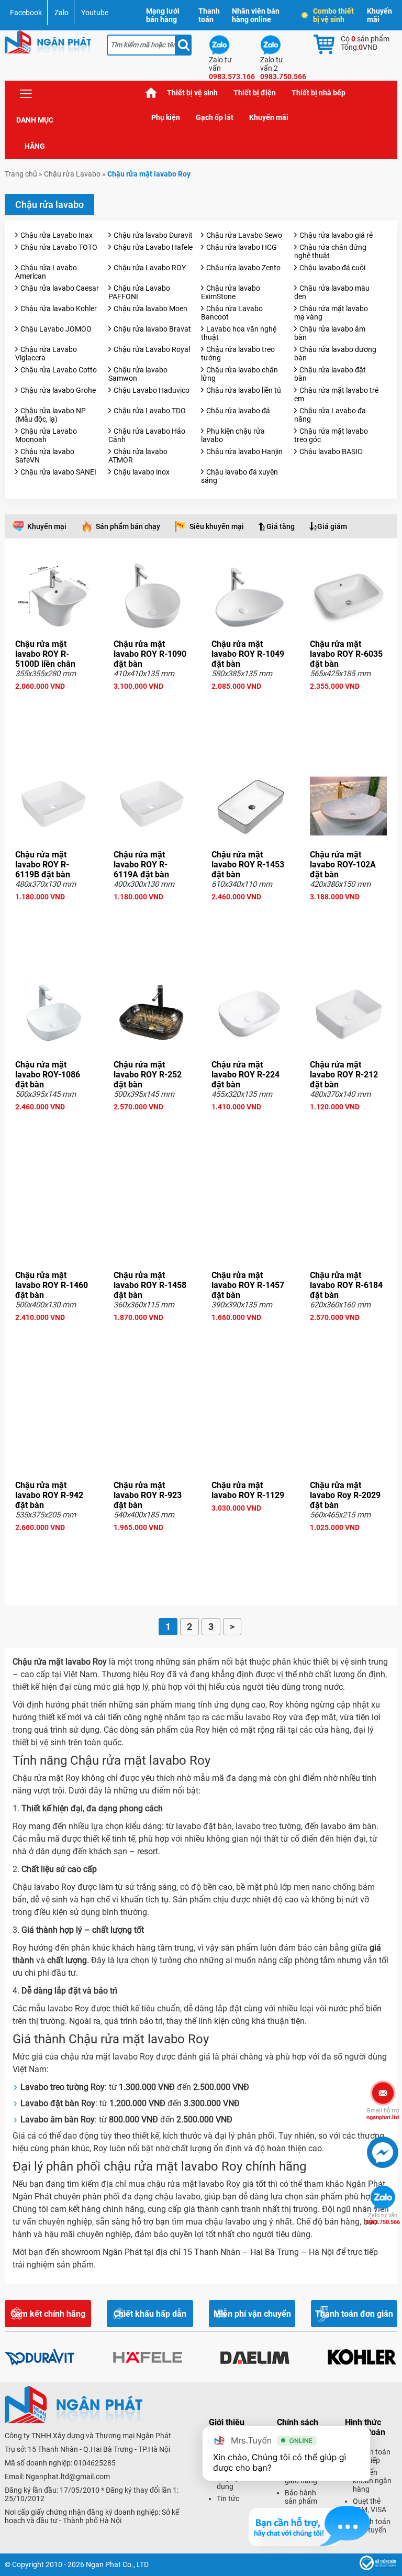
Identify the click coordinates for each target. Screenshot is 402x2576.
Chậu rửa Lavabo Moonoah (46, 435)
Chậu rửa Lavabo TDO (150, 411)
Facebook (26, 13)
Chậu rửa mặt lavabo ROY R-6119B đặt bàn (43, 865)
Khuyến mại (47, 526)
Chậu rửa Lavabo (72, 174)
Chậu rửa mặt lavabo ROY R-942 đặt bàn (49, 1495)
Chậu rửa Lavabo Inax (57, 235)
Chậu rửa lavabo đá (238, 411)
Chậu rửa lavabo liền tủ (244, 390)
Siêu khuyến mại (217, 526)
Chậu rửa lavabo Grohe (58, 390)
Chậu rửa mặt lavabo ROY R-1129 (248, 1490)
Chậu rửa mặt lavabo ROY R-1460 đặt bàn (52, 1285)
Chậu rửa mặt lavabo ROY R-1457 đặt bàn (248, 1285)
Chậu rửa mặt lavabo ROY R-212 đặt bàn (344, 1075)
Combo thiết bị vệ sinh (333, 15)
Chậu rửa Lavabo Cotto (59, 370)
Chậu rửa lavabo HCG (242, 247)
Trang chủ (151, 93)
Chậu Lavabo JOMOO (56, 329)
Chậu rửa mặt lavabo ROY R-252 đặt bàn (148, 1075)
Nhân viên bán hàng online (256, 15)
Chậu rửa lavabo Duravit (153, 235)
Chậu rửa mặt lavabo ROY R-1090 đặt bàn (150, 654)
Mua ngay (54, 705)
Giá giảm (332, 526)
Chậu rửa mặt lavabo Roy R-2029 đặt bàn (345, 1495)
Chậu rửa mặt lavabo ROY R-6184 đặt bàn (346, 1285)
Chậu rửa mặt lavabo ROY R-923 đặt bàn (148, 1495)
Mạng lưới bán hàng (163, 15)
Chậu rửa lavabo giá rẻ (336, 235)
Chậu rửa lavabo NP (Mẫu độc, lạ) (51, 415)
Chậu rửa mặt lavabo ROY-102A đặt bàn (343, 865)
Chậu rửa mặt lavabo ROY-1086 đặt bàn (48, 1075)
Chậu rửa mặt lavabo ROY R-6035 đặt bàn (346, 654)
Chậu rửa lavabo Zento (243, 268)
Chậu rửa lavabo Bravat (152, 329)
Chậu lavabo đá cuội (332, 268)
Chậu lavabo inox (142, 472)
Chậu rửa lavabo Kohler (59, 309)
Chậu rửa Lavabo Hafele (153, 247)
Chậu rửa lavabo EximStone (231, 292)
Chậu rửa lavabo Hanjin (244, 452)
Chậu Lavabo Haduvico (152, 390)
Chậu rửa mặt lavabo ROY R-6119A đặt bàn (141, 865)
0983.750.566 (383, 2219)
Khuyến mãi (379, 15)
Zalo (62, 13)
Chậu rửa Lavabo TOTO (59, 247)
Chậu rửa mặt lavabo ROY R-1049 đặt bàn (248, 654)
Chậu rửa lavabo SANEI (58, 472)
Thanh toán (209, 15)
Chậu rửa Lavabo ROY (150, 268)
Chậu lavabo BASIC (331, 452)
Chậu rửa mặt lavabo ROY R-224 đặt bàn (245, 1075)
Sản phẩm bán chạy (128, 526)
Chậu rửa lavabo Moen (150, 309)
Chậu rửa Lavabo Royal (152, 349)
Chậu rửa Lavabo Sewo (244, 235)
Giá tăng (281, 526)
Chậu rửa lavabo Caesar (60, 288)
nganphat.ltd (383, 2114)
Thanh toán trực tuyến (372, 2526)
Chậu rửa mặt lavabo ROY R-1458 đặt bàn (150, 1285)
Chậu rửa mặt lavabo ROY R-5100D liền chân (45, 654)
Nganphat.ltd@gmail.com (68, 2476)
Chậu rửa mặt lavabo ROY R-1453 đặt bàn (248, 865)
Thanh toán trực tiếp (372, 2456)
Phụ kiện (166, 117)
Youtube (95, 13)
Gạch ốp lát (215, 117)
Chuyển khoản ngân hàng (372, 2481)
